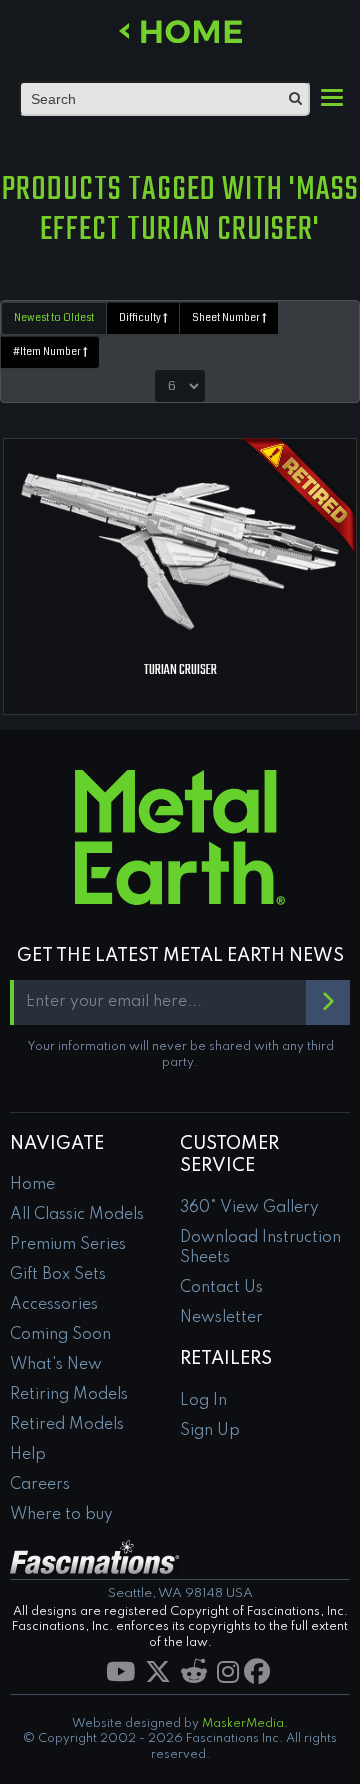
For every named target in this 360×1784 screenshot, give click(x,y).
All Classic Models (77, 1215)
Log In (203, 1401)
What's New (56, 1365)
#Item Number (48, 352)
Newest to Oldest (54, 318)
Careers (40, 1485)
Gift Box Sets (58, 1275)
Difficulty (141, 318)
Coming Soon (60, 1335)
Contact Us (221, 1288)
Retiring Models (69, 1395)
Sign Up (210, 1431)
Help (28, 1455)
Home (32, 1185)
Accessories (54, 1305)
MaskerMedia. (245, 1724)
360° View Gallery (249, 1208)
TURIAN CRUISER (180, 670)
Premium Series (68, 1245)
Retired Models (67, 1425)
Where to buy (61, 1515)
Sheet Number (227, 318)
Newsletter (221, 1318)
